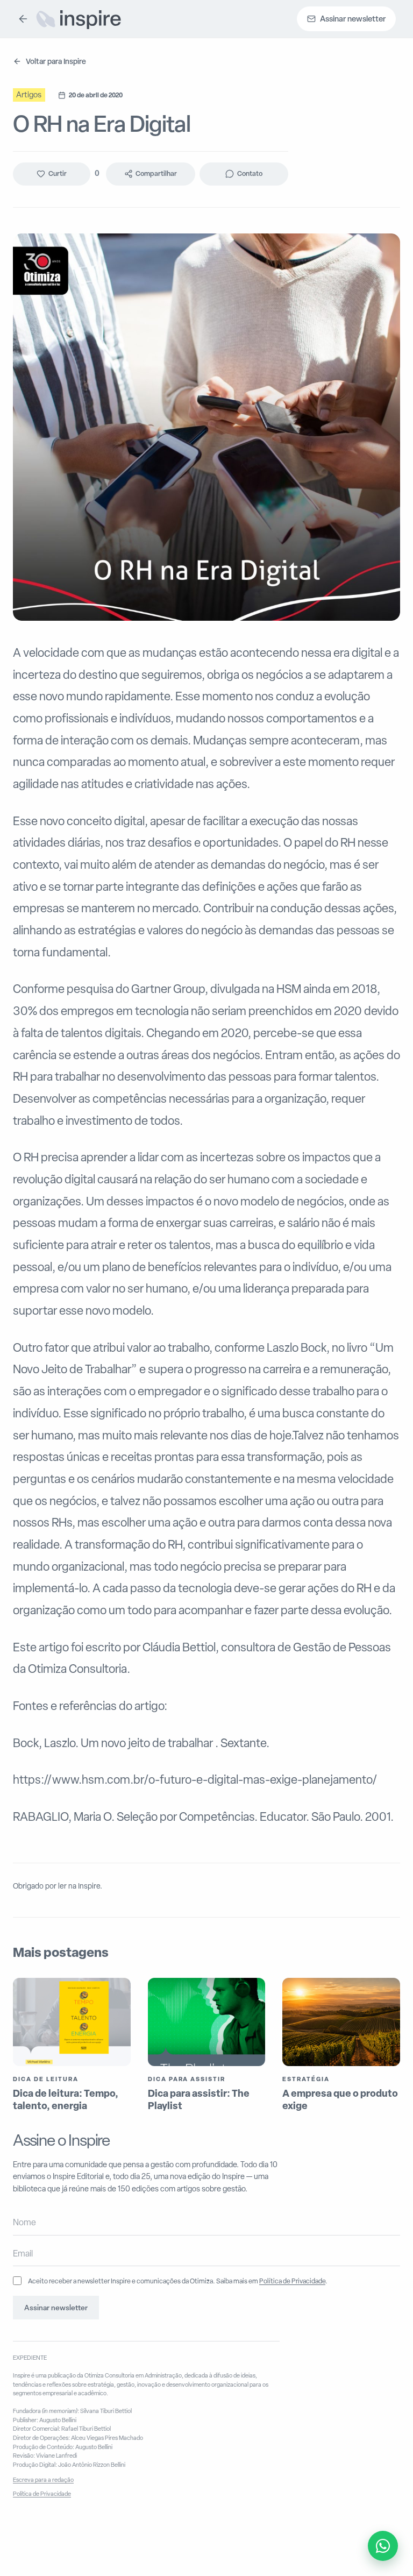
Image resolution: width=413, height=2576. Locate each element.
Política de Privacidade (292, 2281)
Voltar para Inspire (56, 61)
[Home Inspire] (78, 19)
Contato (250, 173)
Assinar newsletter (56, 2308)
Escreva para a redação (43, 2480)
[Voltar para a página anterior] (23, 19)
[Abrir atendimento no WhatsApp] (383, 2546)
